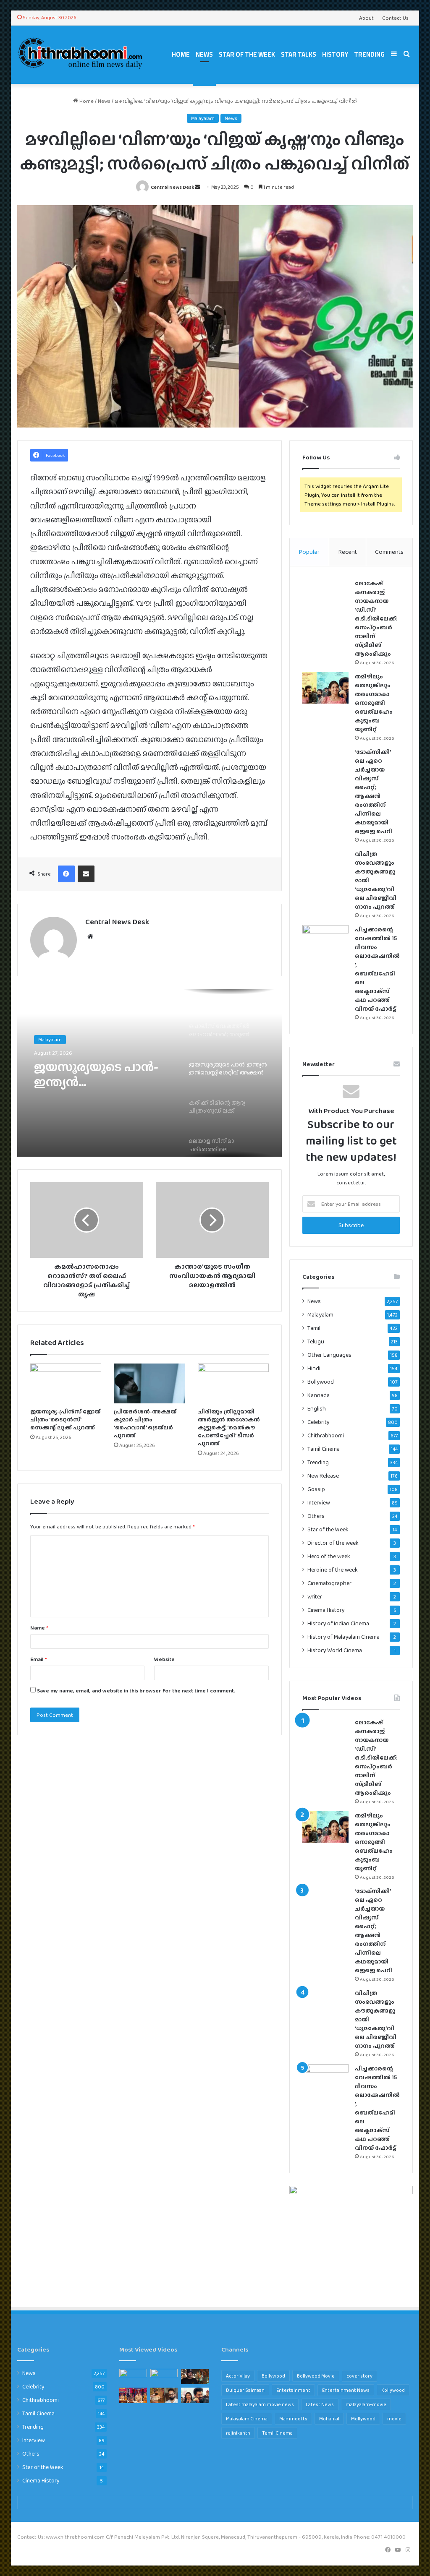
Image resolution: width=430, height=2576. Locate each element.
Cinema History (326, 1610)
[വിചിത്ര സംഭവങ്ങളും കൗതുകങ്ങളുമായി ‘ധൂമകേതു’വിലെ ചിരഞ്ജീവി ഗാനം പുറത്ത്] (325, 865)
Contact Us (395, 18)
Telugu (316, 1341)
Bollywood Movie (316, 2376)
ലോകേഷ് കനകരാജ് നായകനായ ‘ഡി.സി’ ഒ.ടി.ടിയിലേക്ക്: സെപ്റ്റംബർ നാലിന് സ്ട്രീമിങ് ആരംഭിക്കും (376, 618)
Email (39, 1659)
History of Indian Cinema (338, 1623)
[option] (150, 1073)
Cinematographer (329, 1583)
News (204, 54)
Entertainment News (346, 2390)
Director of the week (333, 1543)
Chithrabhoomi (326, 1435)
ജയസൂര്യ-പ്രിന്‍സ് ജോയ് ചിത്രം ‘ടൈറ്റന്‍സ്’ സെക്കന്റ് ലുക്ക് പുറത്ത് (65, 1419)
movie (394, 2419)
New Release (323, 1476)
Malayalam (203, 118)
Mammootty (293, 2419)
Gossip (316, 1489)
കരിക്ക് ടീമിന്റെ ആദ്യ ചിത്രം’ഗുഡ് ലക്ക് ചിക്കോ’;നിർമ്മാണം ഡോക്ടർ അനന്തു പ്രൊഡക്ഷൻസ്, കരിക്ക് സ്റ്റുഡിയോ (103, 1074)
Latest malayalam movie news (260, 2404)
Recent (347, 552)
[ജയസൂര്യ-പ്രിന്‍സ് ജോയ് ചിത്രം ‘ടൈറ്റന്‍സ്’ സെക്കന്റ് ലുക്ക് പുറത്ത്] (66, 1384)
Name (39, 1628)
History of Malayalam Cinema (343, 1637)
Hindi (314, 1368)
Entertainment (293, 2390)
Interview (319, 1502)
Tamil (314, 1328)
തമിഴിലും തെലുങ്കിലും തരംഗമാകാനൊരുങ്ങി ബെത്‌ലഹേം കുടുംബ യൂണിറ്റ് (374, 703)
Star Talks (299, 54)
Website (164, 1659)
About (366, 18)
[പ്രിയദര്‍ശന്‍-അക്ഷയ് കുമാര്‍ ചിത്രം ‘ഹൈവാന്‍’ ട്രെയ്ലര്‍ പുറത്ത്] (149, 1384)
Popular (309, 552)
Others (316, 1516)
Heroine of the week (333, 1570)
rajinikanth (238, 2433)
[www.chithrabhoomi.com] (80, 55)
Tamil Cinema (324, 1449)
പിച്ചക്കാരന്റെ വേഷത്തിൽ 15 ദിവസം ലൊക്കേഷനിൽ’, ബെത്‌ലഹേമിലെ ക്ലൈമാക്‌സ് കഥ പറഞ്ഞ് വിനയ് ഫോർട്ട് (377, 969)
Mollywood (363, 2419)
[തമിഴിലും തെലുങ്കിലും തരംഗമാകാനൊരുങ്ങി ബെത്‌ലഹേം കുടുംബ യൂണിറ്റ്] (325, 688)
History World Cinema (335, 1650)
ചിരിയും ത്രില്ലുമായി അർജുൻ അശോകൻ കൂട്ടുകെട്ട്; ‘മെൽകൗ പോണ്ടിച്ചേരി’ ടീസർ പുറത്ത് (229, 1427)
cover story (359, 2376)
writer (315, 1597)
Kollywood (393, 2390)
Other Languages (329, 1355)
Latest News (320, 2404)
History (335, 54)
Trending (369, 54)
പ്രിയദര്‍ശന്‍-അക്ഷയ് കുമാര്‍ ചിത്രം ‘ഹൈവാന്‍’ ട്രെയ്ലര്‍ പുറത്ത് (145, 1423)
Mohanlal (329, 2419)
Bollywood (321, 1382)
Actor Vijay (238, 2376)
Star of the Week (247, 54)
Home (181, 54)
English (317, 1409)
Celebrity (319, 1422)
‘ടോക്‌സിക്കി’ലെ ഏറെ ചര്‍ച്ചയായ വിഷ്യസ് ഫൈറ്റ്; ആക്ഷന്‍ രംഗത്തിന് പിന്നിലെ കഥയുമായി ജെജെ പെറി (374, 791)
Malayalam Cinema (247, 2419)
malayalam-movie (366, 2404)
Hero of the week (329, 1556)
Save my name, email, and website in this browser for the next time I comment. (136, 1691)
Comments (389, 552)
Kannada (319, 1395)
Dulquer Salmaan (245, 2390)
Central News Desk (172, 187)
